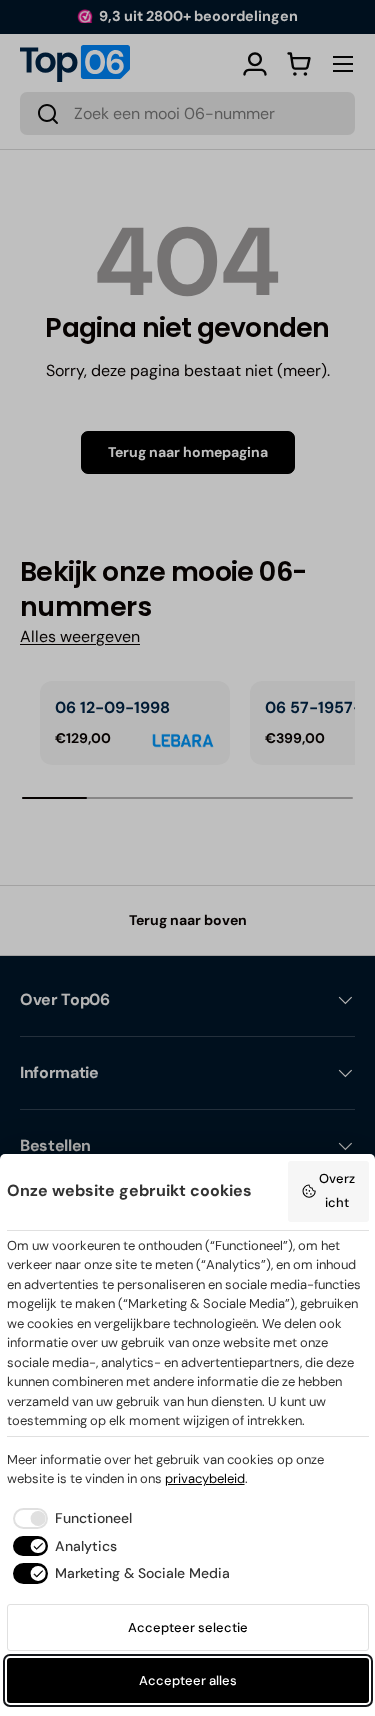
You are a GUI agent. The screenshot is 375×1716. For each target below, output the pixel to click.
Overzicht (337, 1190)
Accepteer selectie (188, 1627)
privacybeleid (205, 1478)
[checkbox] (69, 1518)
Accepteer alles (188, 1680)
